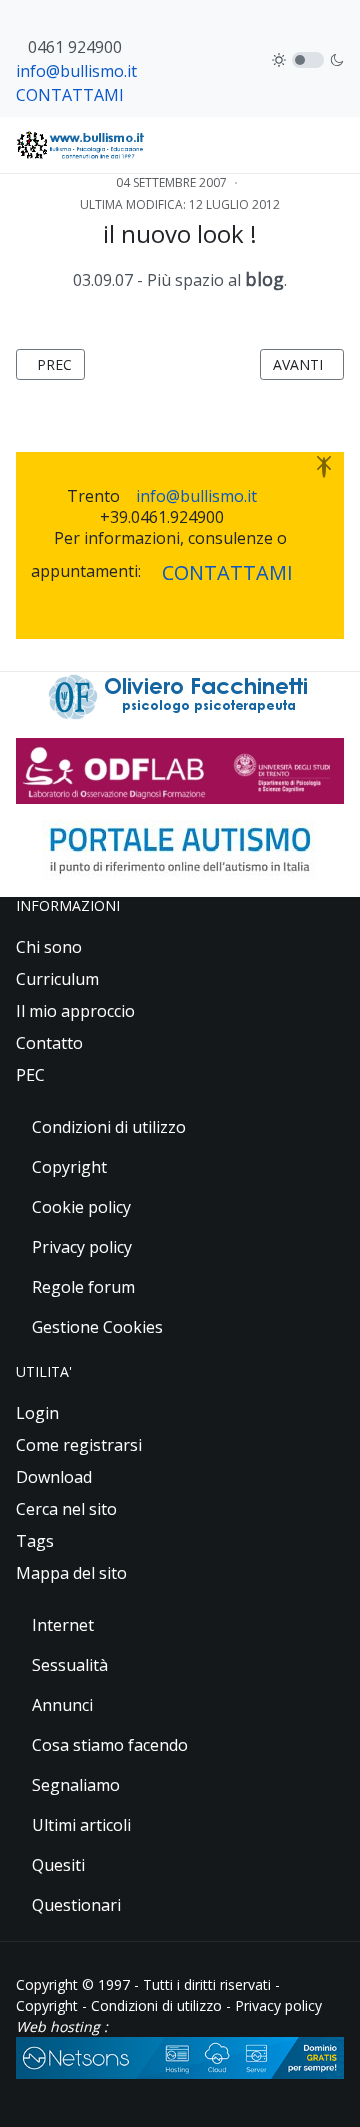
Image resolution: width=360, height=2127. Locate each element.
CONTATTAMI (70, 95)
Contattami (227, 572)
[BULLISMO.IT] (81, 145)
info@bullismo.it (76, 71)
